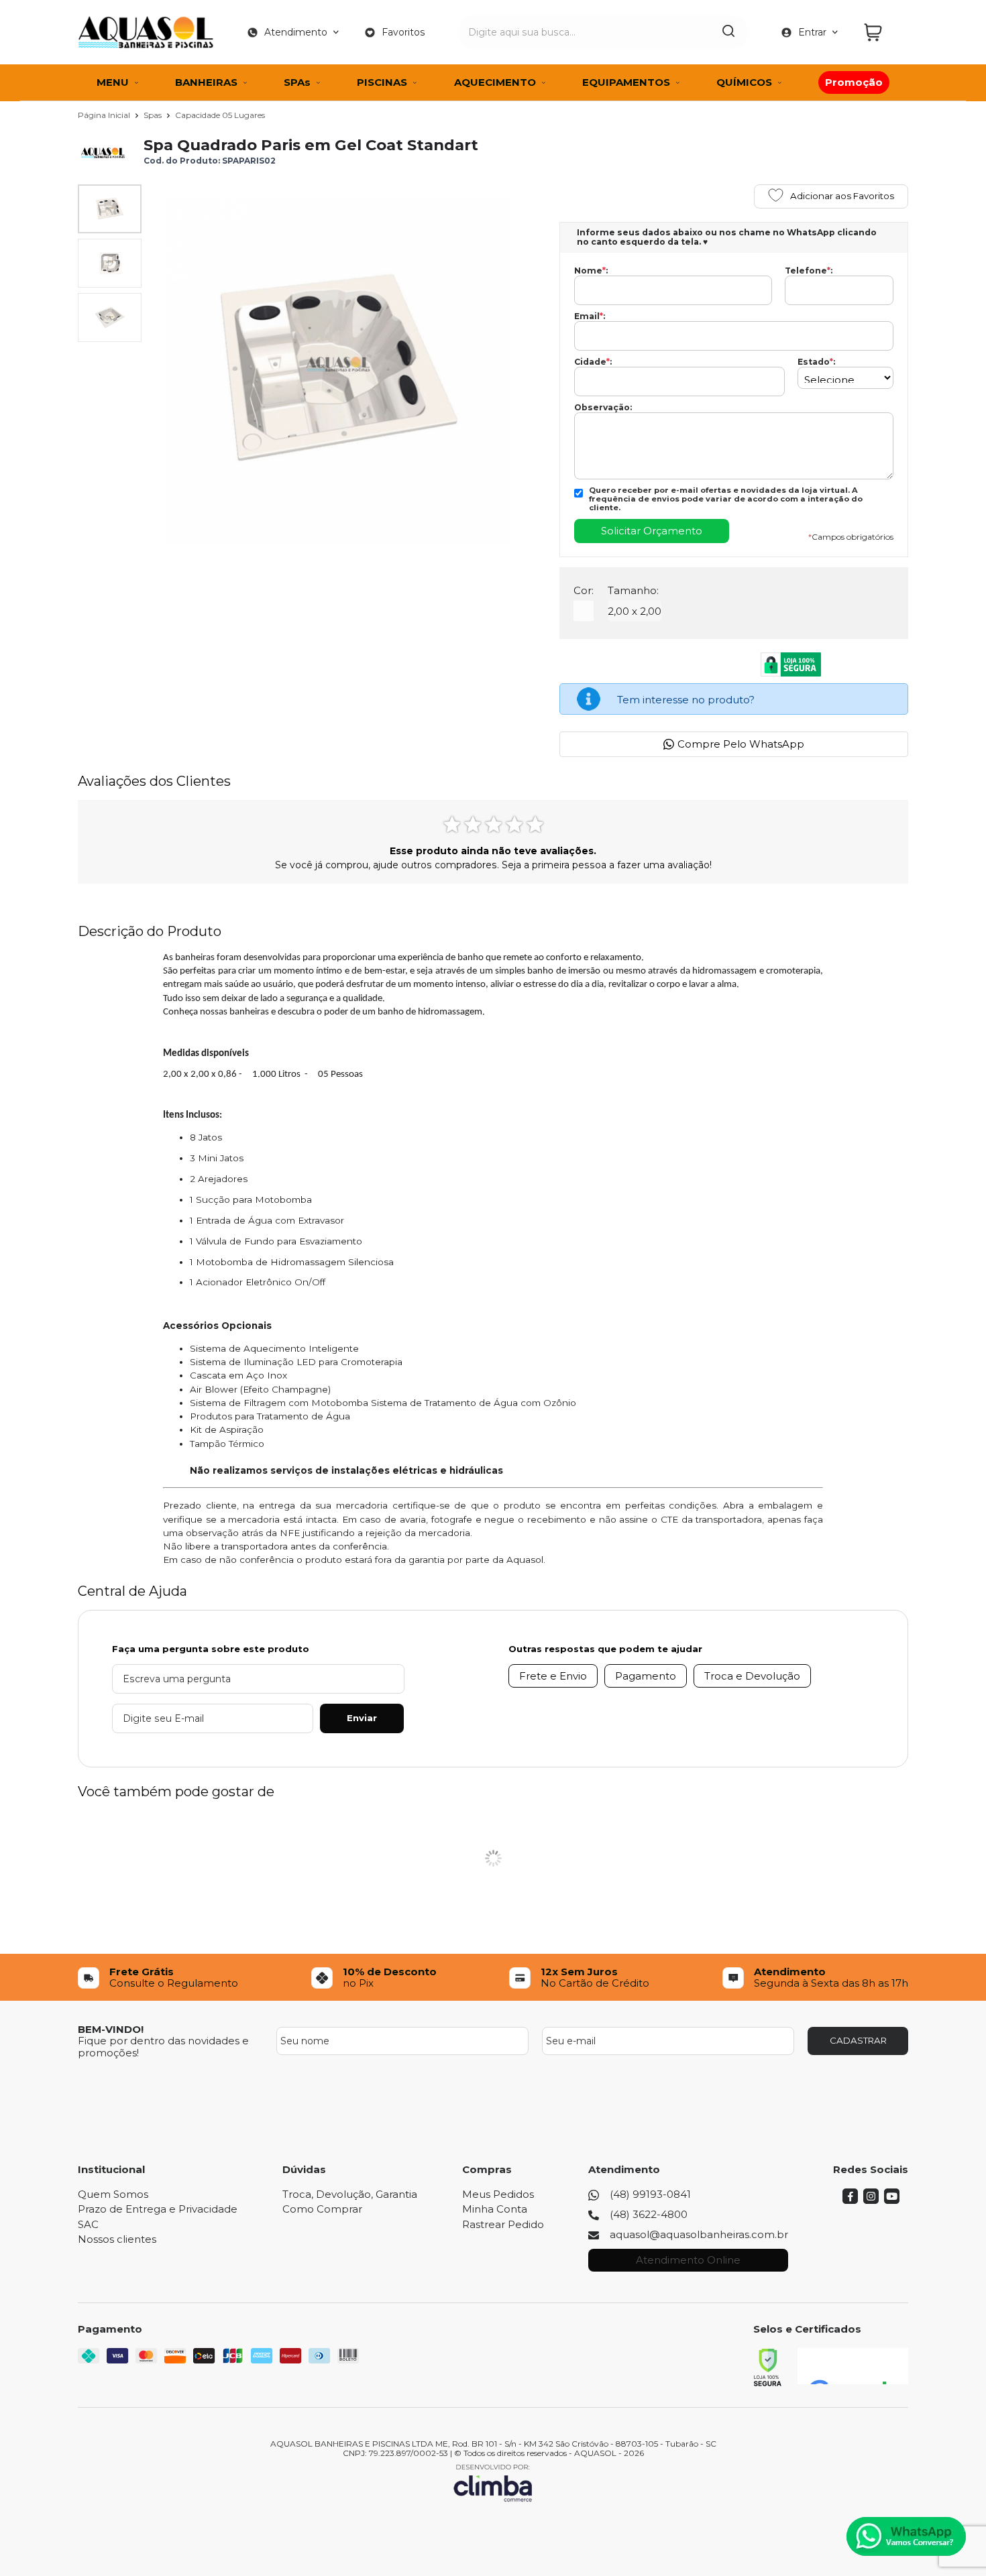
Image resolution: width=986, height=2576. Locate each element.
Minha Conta (495, 2209)
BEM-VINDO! (111, 2029)
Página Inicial (105, 115)
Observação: (603, 408)
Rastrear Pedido (503, 2224)
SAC (88, 2224)
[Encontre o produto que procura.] (728, 32)
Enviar (362, 1718)
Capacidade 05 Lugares (220, 115)
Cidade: (593, 362)
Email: (590, 316)
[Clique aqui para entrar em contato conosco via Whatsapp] (906, 2536)
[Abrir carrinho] (883, 33)
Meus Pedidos (498, 2194)
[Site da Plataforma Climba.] (493, 2482)
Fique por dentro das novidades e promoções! (163, 2046)
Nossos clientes (117, 2239)
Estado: (816, 362)
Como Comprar (322, 2209)
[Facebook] (850, 2200)
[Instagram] (871, 2200)
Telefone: (809, 271)
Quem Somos (113, 2194)
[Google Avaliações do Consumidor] (853, 2366)
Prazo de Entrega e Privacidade (158, 2209)
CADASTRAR (858, 2040)
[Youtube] (892, 2200)
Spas (154, 115)
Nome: (591, 271)
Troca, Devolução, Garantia (350, 2194)
